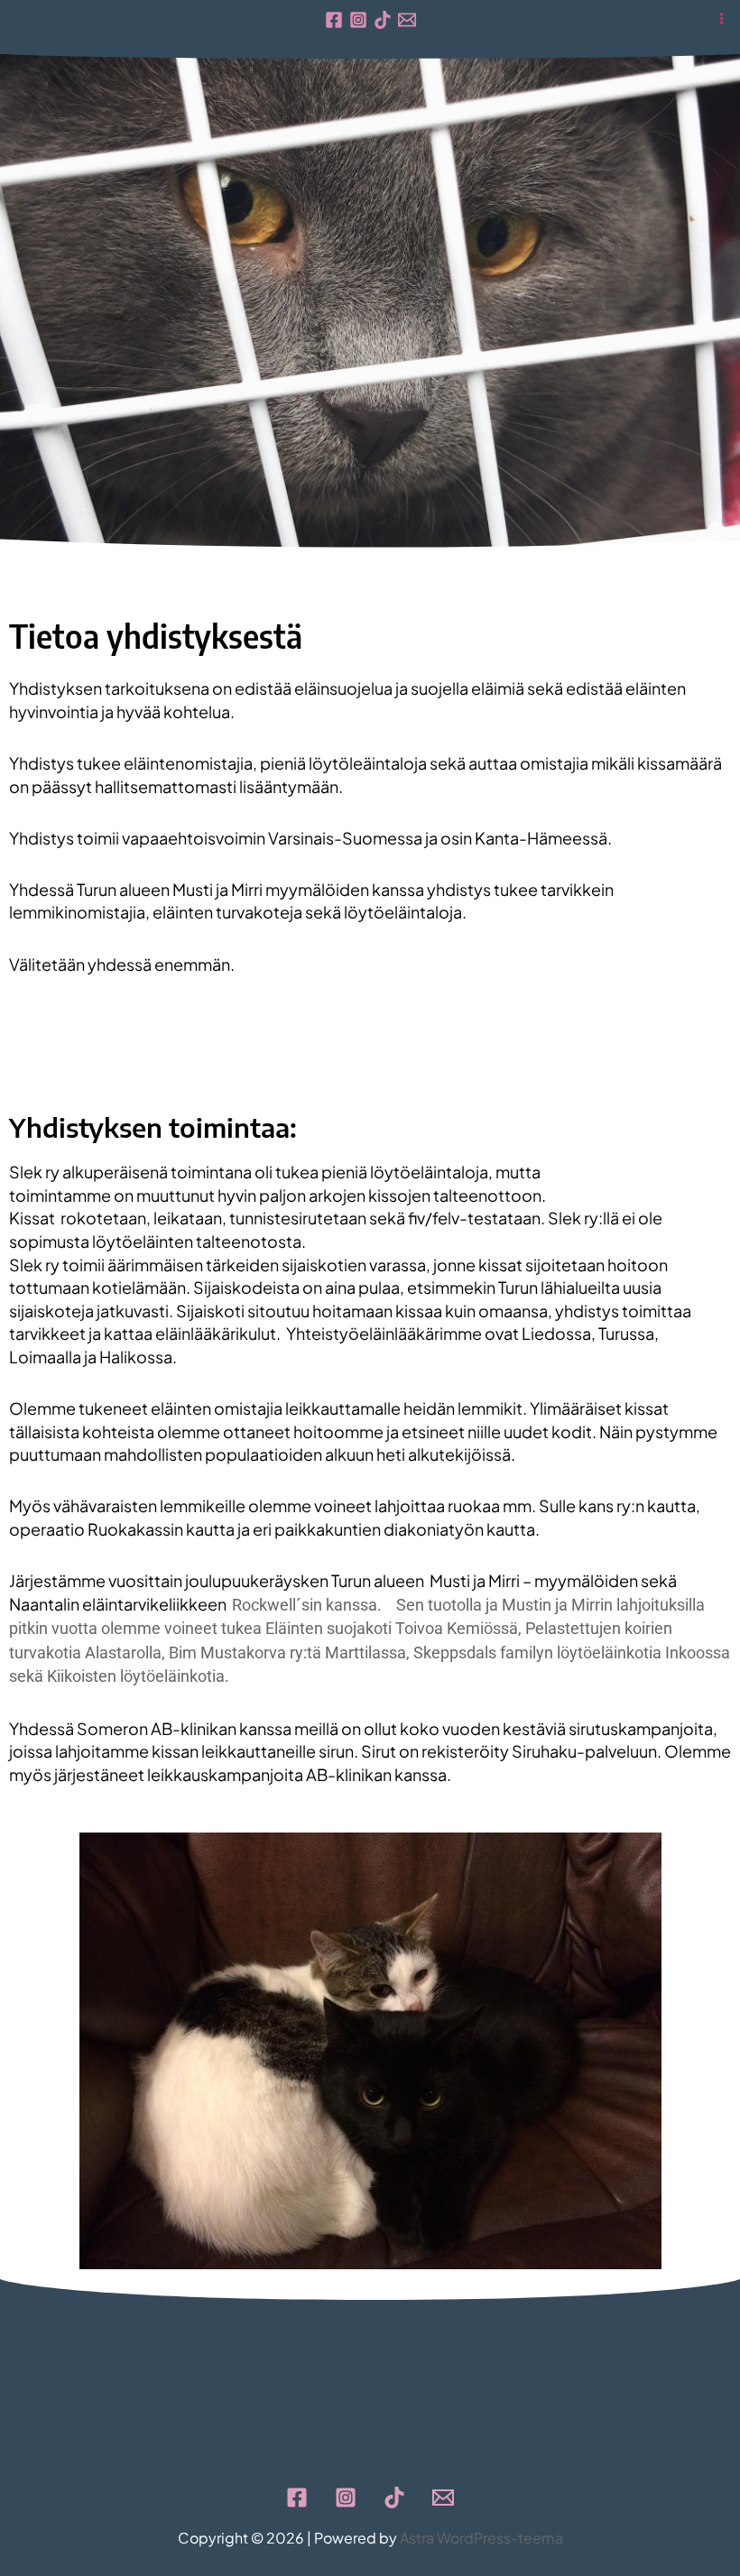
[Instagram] (358, 20)
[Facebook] (334, 20)
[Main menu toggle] (721, 18)
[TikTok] (383, 20)
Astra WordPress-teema (481, 2538)
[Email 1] (407, 20)
